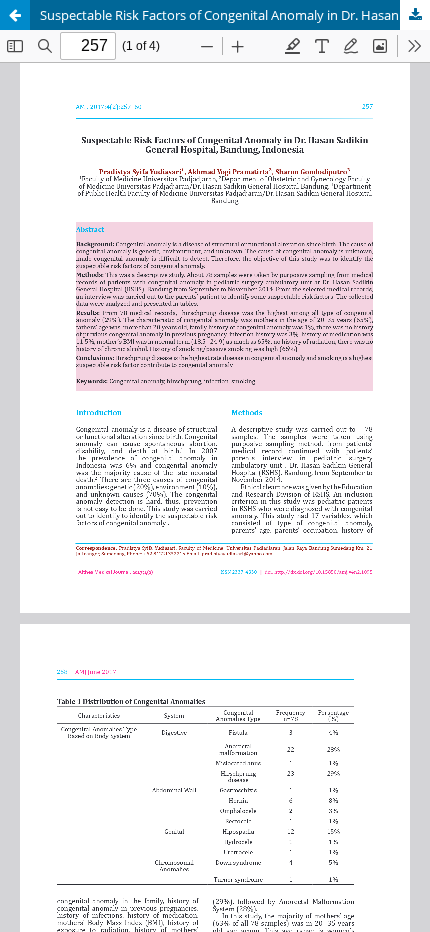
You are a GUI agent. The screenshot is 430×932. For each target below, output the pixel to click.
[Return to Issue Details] (15, 15)
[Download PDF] (415, 15)
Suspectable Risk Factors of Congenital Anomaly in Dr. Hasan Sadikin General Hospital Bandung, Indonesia (235, 15)
